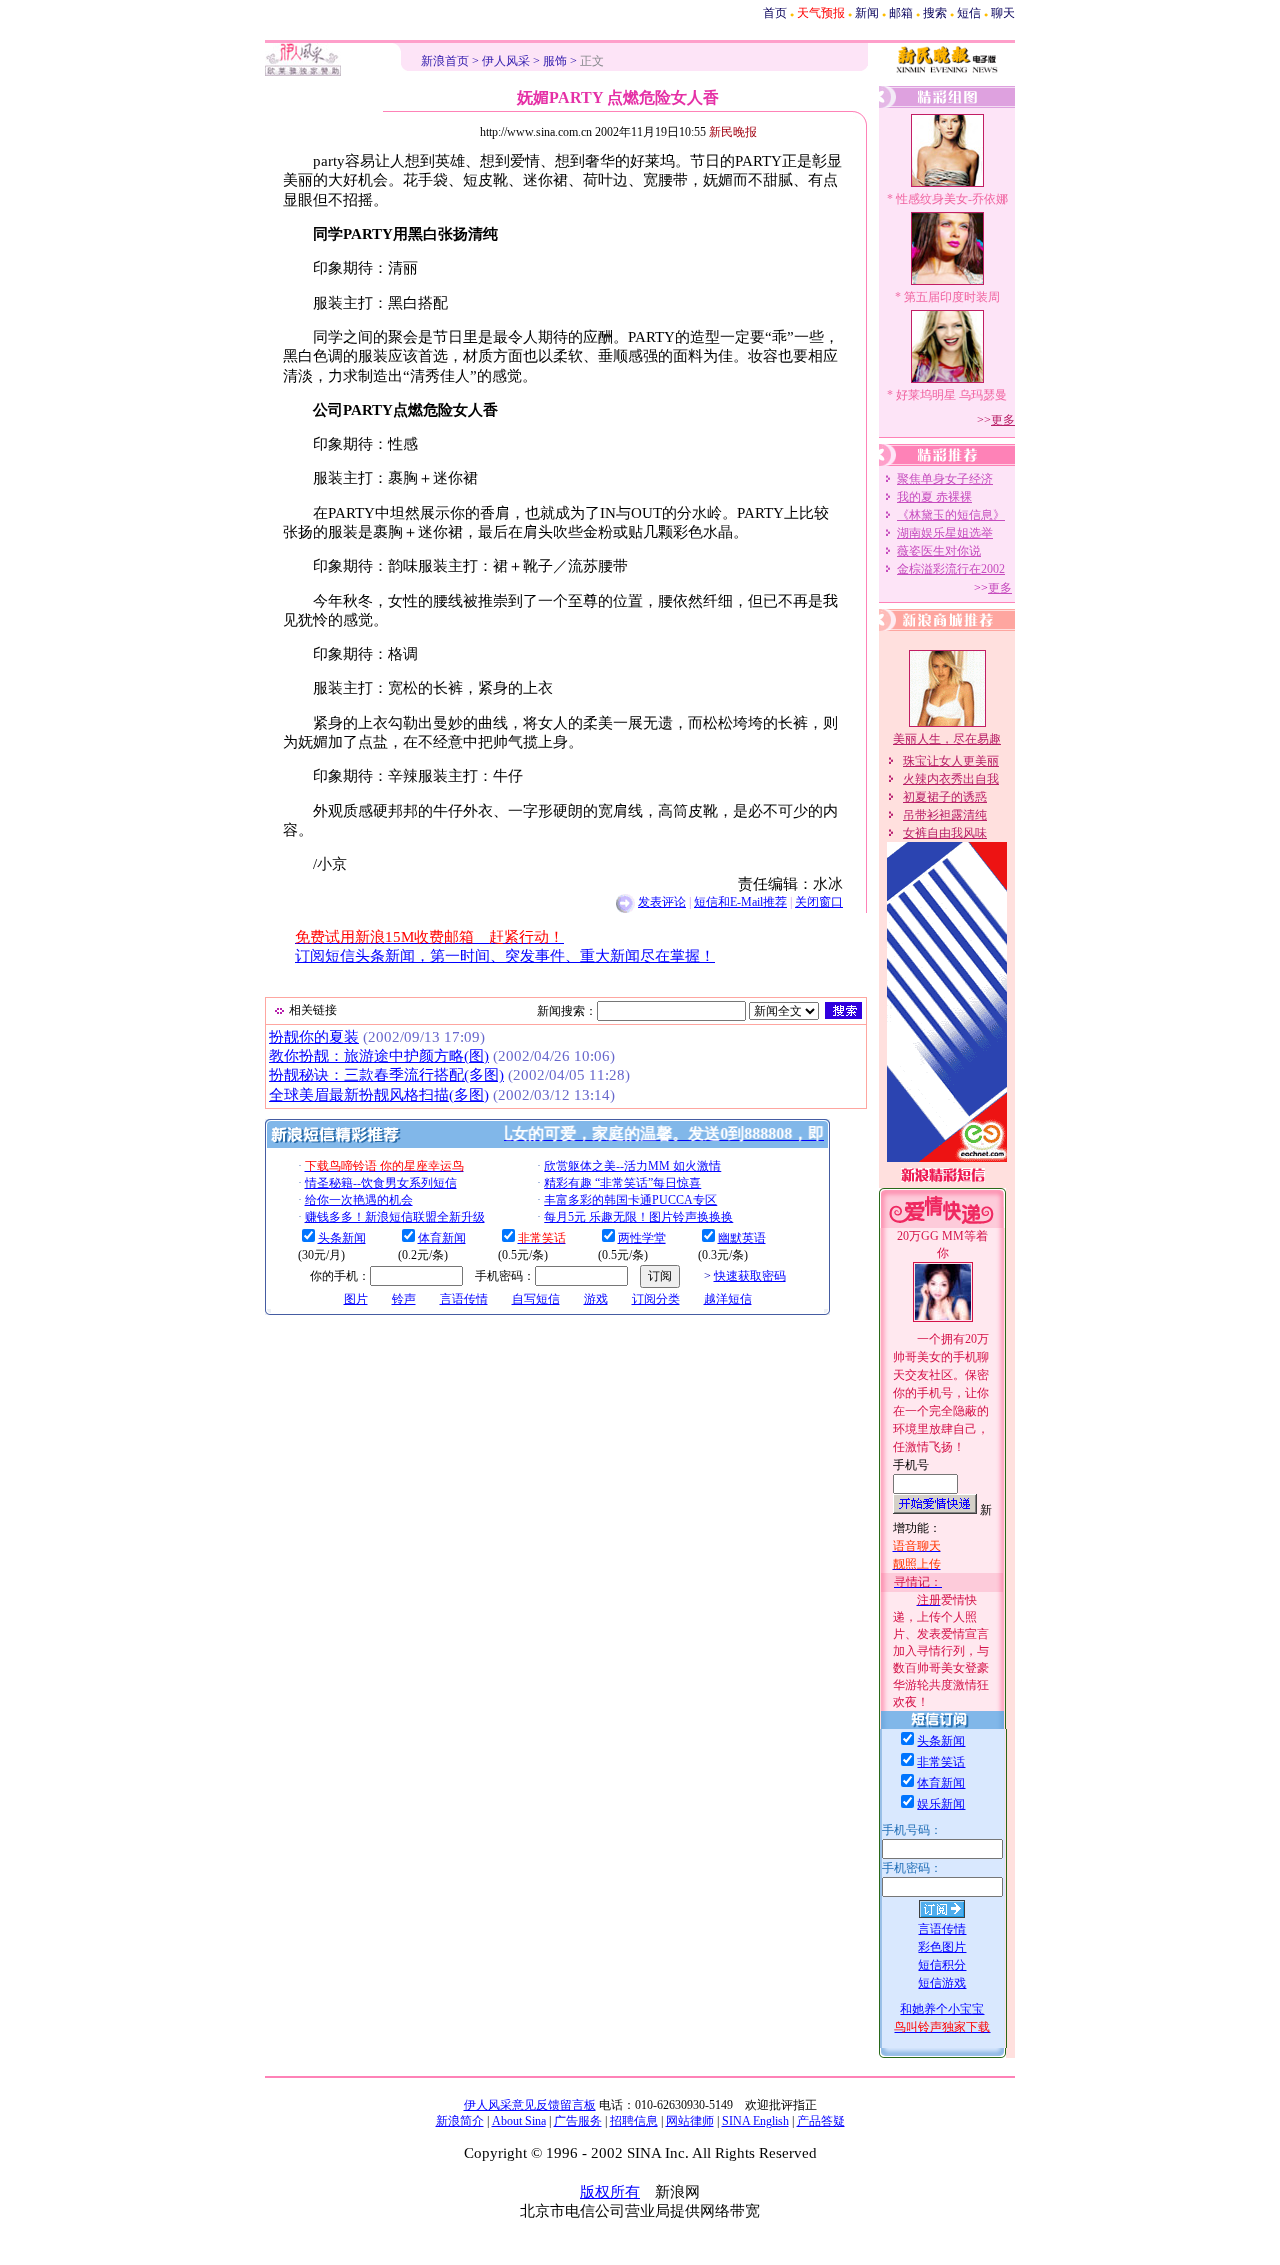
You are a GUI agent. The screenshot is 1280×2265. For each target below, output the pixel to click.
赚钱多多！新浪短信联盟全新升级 (395, 1217)
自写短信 (536, 1299)
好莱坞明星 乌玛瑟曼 (951, 395)
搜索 (935, 13)
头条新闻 (342, 1238)
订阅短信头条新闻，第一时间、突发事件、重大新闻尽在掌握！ (505, 956)
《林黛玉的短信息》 (951, 515)
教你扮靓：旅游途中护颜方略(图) (379, 1056)
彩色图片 (942, 1947)
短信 (969, 13)
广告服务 (578, 2121)
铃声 (404, 1299)
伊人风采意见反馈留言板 (530, 2105)
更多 (1003, 420)
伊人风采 (506, 61)
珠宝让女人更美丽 (951, 761)
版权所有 (610, 2192)
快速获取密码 (750, 1276)
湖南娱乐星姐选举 (945, 533)
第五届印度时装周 (952, 297)
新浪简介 (460, 2121)
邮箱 (901, 13)
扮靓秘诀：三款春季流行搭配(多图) (386, 1075)
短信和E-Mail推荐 (740, 902)
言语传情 (464, 1299)
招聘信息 (634, 2121)
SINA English (755, 2121)
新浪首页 (445, 61)
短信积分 (942, 1965)
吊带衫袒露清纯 (945, 815)
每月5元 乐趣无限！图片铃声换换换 (638, 1217)
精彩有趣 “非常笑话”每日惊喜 (622, 1183)
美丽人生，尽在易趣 (947, 739)
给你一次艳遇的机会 (359, 1200)
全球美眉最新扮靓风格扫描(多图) (379, 1095)
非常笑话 (941, 1762)
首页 (775, 13)
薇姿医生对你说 (939, 551)
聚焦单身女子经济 (945, 479)
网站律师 (690, 2121)
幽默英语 (742, 1238)
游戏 (596, 1299)
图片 (356, 1299)
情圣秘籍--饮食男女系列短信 (381, 1183)
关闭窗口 (819, 902)
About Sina (519, 2121)
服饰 (555, 61)
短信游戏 (942, 1983)
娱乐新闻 (941, 1804)
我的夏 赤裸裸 (934, 497)
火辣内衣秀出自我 (951, 779)
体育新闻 (442, 1238)
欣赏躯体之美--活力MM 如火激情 (632, 1166)
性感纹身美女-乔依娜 (952, 199)
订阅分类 (656, 1299)
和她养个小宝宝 (942, 2009)
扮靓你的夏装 (314, 1037)
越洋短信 (728, 1299)
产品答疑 (821, 2121)
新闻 (867, 13)
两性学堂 (642, 1238)
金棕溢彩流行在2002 (951, 569)
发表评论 (662, 902)
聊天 (1003, 13)
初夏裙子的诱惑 (945, 797)
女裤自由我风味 (945, 833)
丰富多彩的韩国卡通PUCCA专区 (630, 1200)
